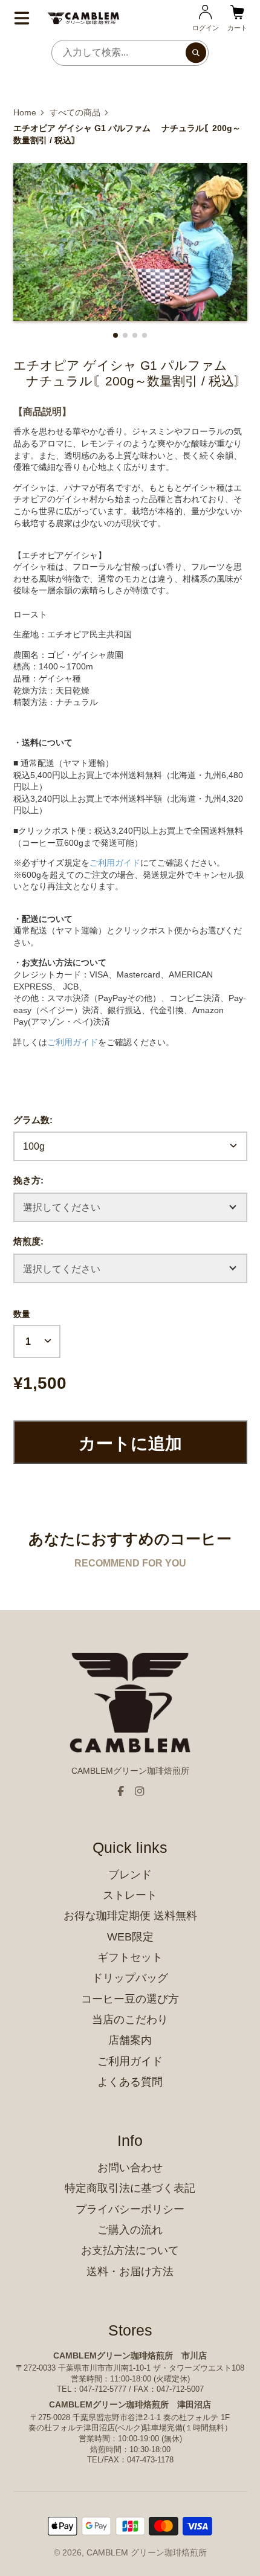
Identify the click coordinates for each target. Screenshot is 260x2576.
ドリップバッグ (130, 1978)
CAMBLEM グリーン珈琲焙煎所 (147, 2552)
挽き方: (28, 1180)
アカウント (206, 18)
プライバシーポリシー (130, 2209)
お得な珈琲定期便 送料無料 (130, 1916)
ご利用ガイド (130, 2061)
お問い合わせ (130, 2168)
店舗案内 (130, 2040)
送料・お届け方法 (130, 2272)
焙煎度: (28, 1241)
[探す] (196, 53)
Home (25, 112)
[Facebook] (121, 1791)
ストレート (130, 1895)
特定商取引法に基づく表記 (130, 2188)
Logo (83, 18)
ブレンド (130, 1875)
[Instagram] (140, 1791)
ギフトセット (130, 1957)
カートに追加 (130, 1444)
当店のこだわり (130, 2020)
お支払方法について (130, 2250)
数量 (22, 1314)
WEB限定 (130, 1937)
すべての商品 (75, 112)
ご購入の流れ (130, 2230)
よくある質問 (130, 2082)
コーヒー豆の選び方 (130, 1999)
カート (237, 18)
